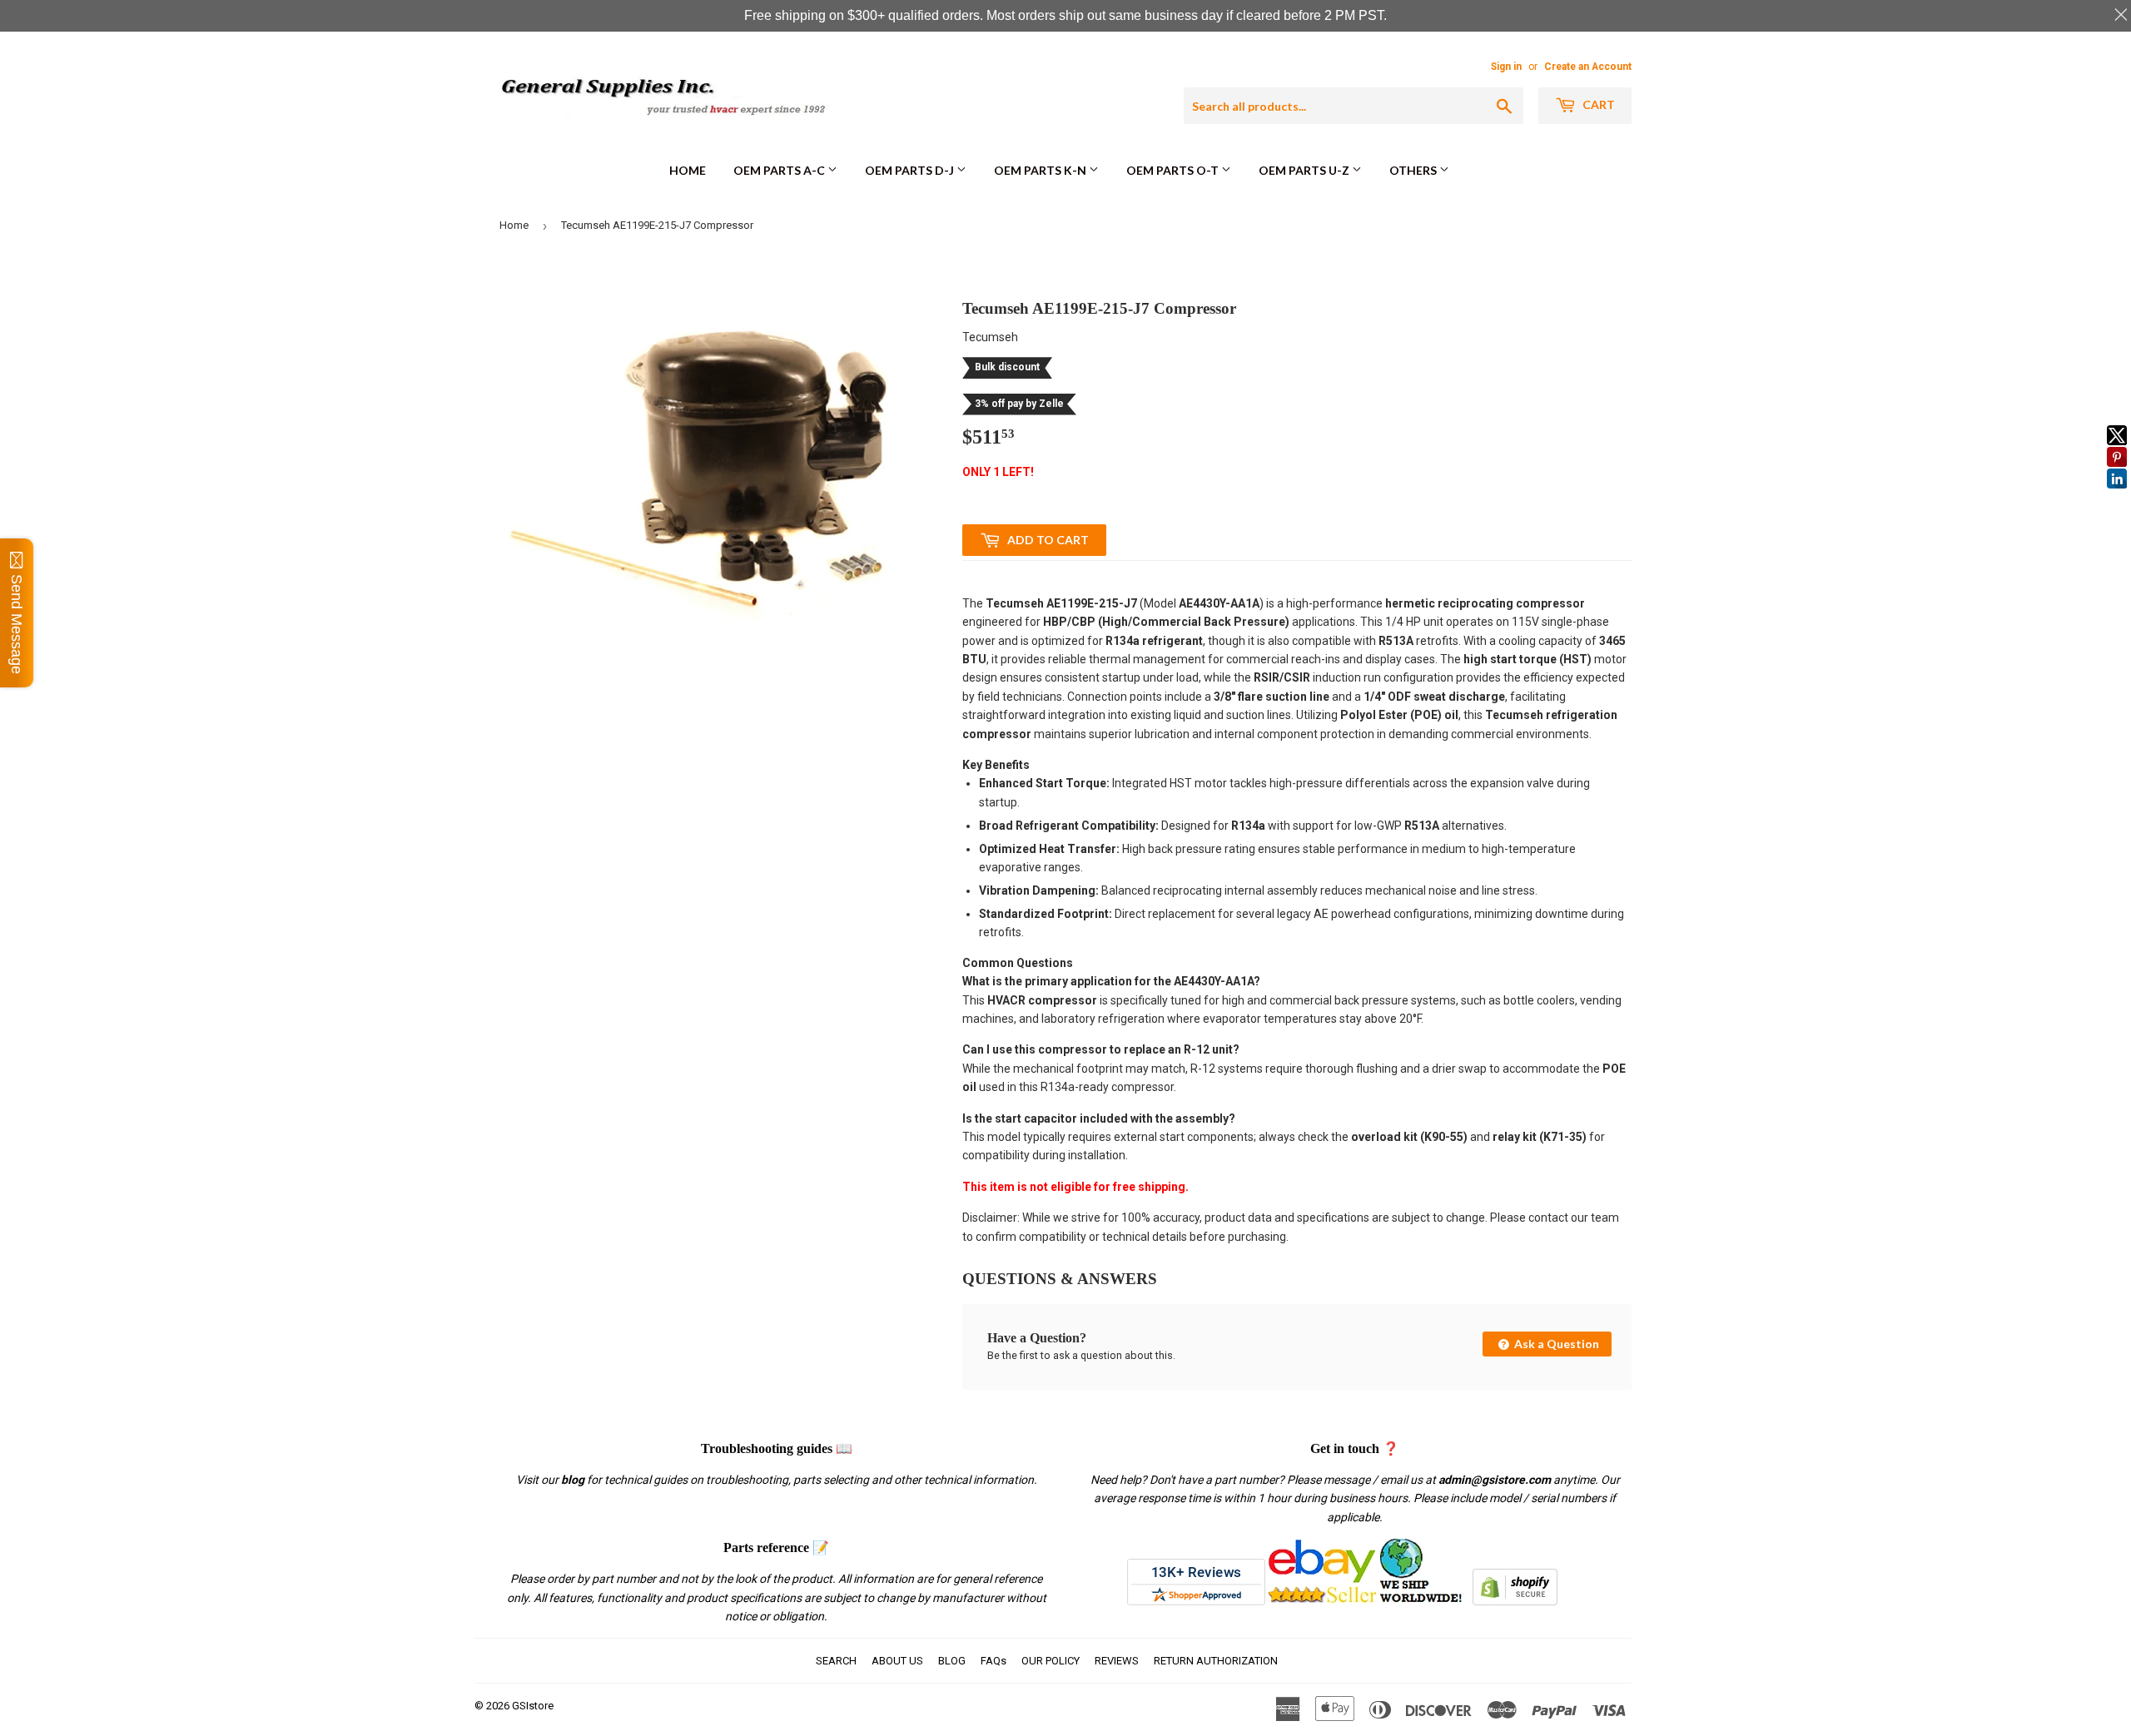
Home (688, 170)
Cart (1597, 104)
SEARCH (836, 1661)
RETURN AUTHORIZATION (1216, 1661)
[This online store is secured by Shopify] (1515, 1601)
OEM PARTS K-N (1041, 170)
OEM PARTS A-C (780, 170)
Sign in (1506, 67)
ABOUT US (897, 1661)
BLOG (952, 1661)
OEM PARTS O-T (1174, 170)
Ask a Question (1555, 1344)
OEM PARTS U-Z (1305, 170)
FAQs (993, 1661)
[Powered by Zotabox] (2117, 496)
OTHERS (1414, 170)
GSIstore (533, 1706)
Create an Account (1588, 67)
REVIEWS (1117, 1661)
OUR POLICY (1051, 1661)
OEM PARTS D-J (911, 170)
